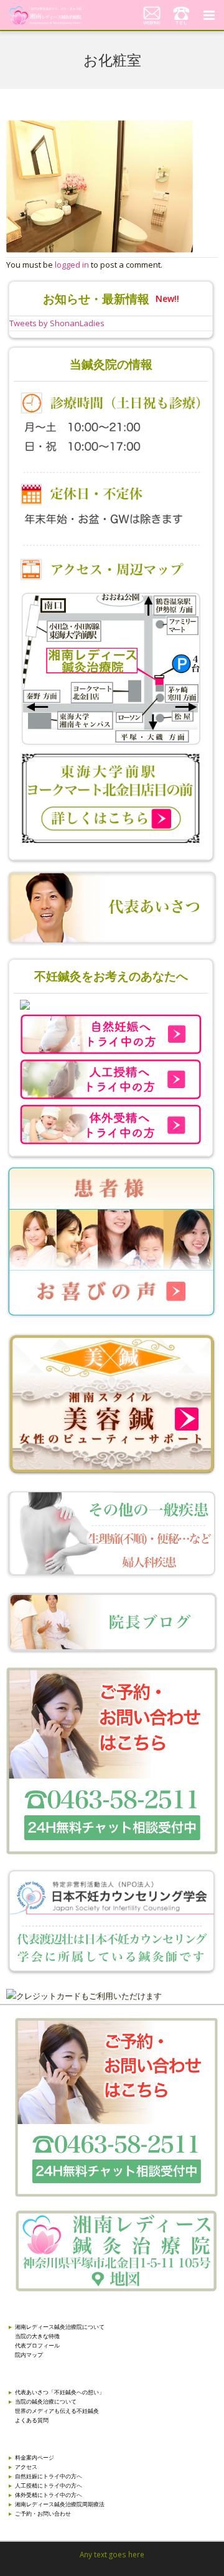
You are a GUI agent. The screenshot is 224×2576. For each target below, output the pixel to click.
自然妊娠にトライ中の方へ (49, 2476)
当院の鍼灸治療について (46, 2401)
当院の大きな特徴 (37, 2336)
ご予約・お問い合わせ (43, 2513)
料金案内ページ (35, 2457)
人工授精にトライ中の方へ (49, 2485)
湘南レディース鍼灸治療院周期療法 (60, 2504)
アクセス (26, 2467)
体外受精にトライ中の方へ (49, 2495)
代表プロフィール (37, 2345)
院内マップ (29, 2355)
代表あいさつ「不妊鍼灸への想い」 (60, 2392)
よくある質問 (32, 2420)
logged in (72, 265)
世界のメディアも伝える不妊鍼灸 (57, 2411)
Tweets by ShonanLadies (57, 323)
